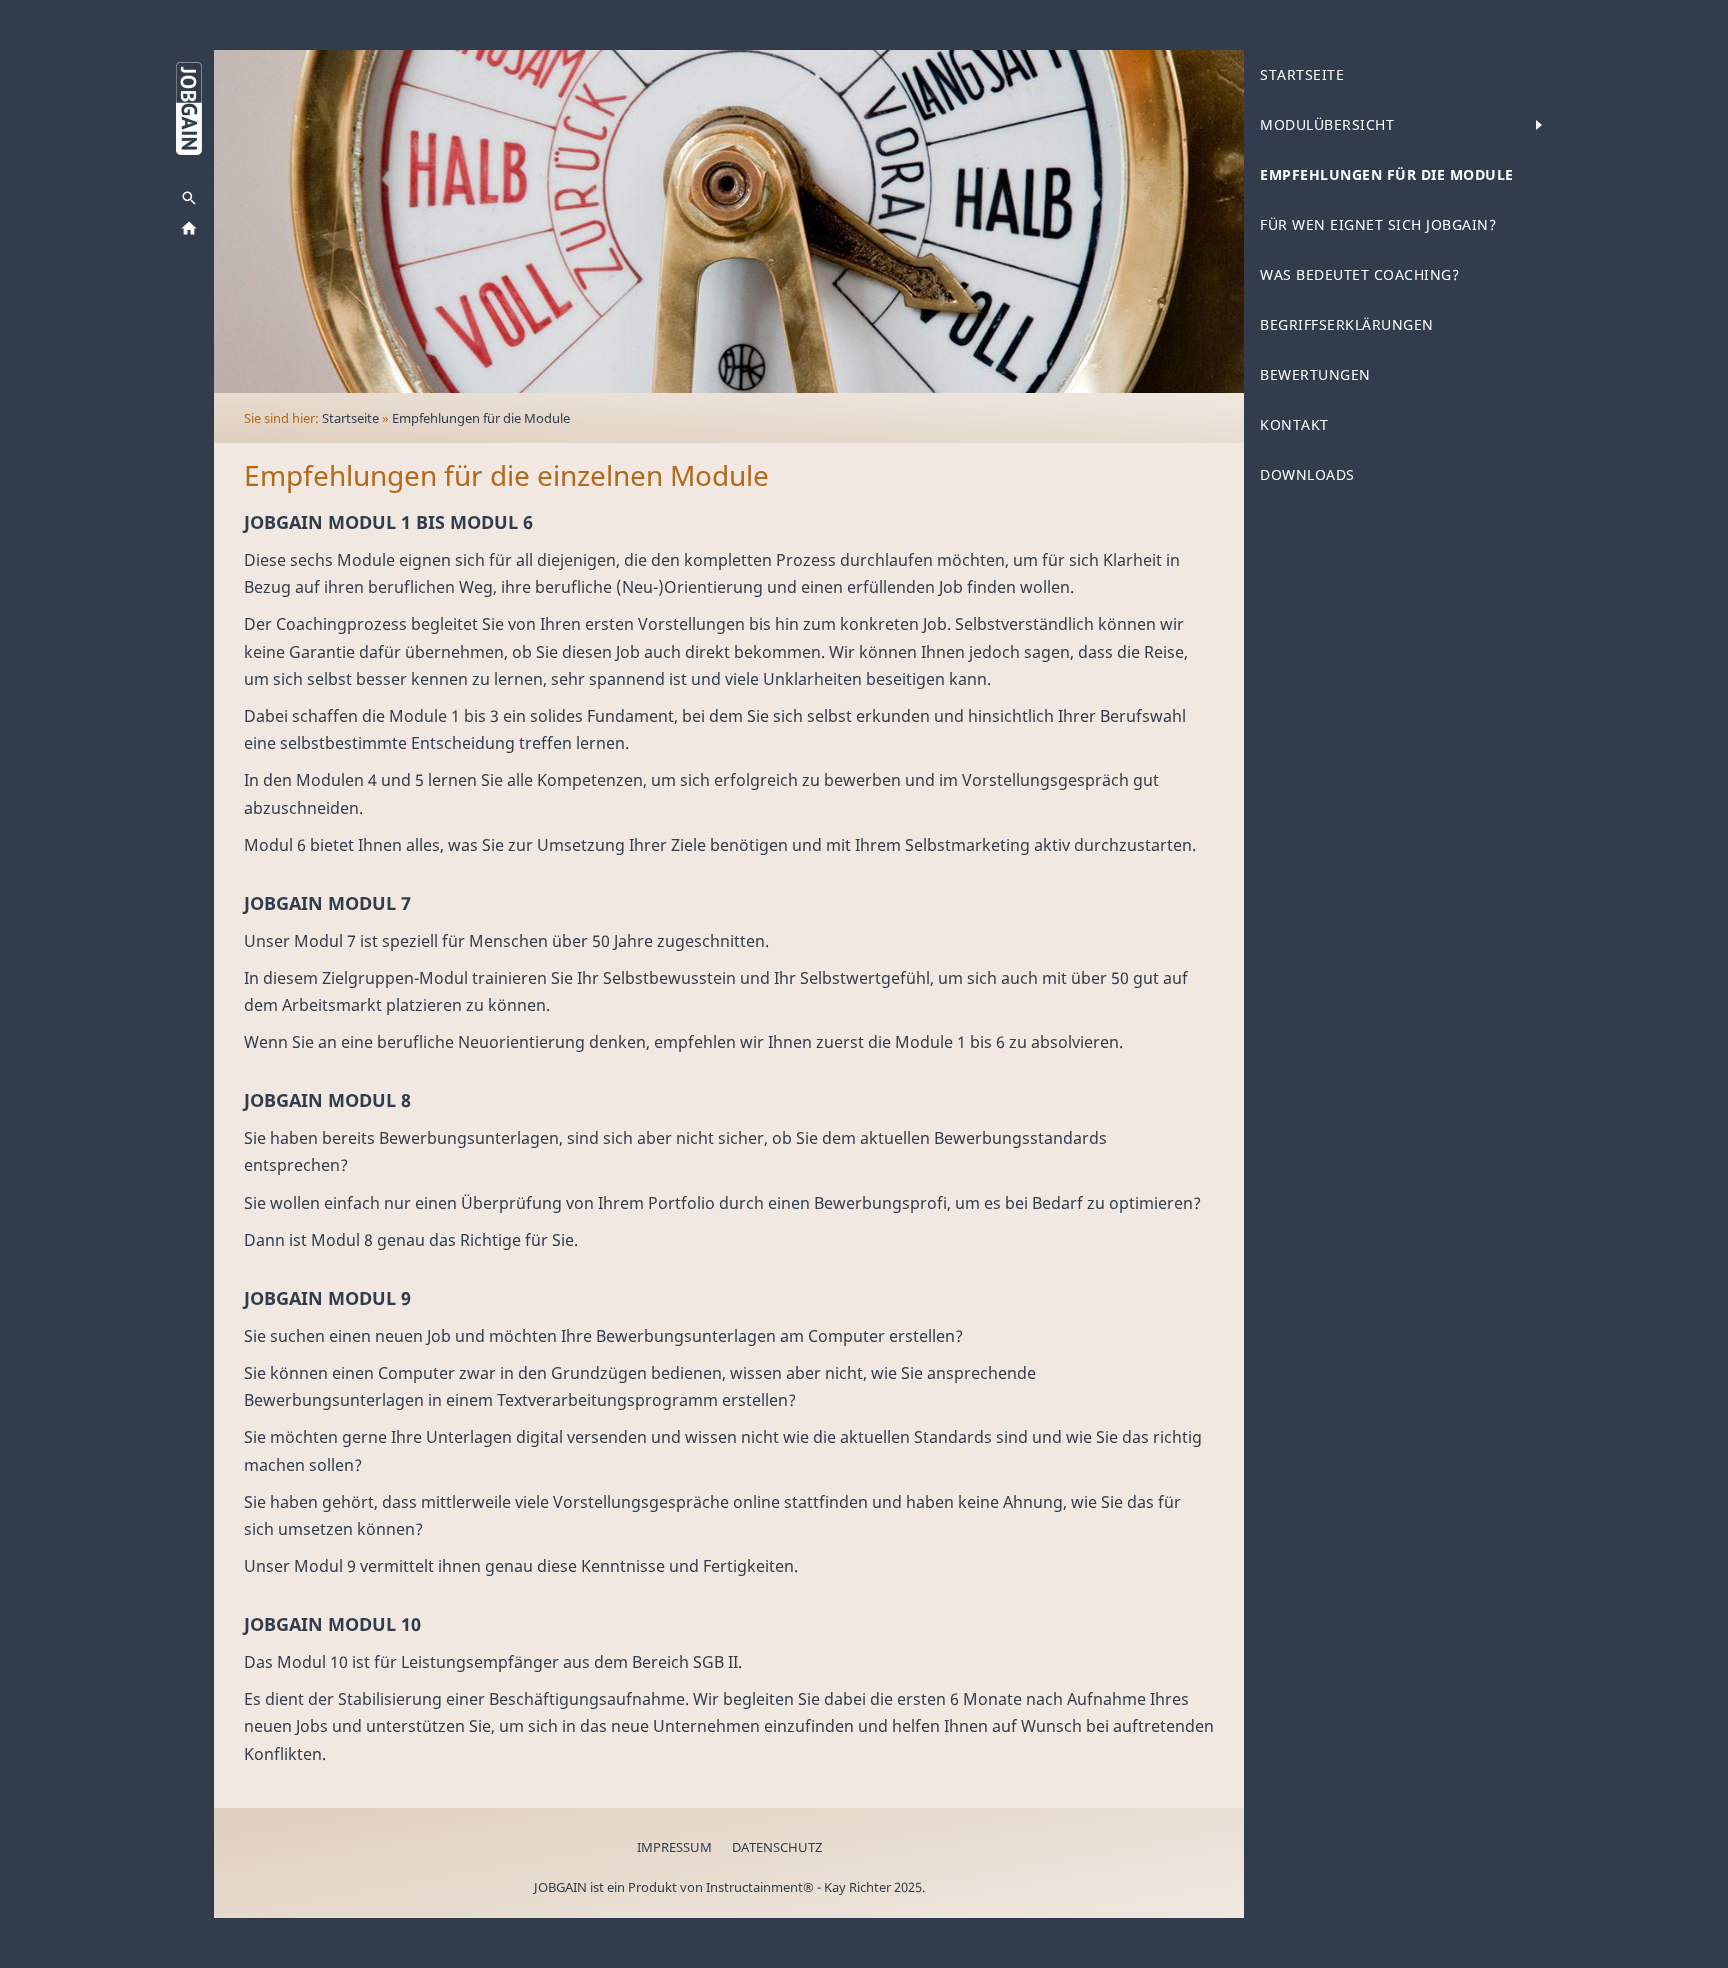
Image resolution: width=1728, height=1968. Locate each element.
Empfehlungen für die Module (481, 418)
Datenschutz (777, 1847)
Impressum (674, 1847)
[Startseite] (189, 228)
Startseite (350, 418)
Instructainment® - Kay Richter (798, 1887)
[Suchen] (189, 198)
